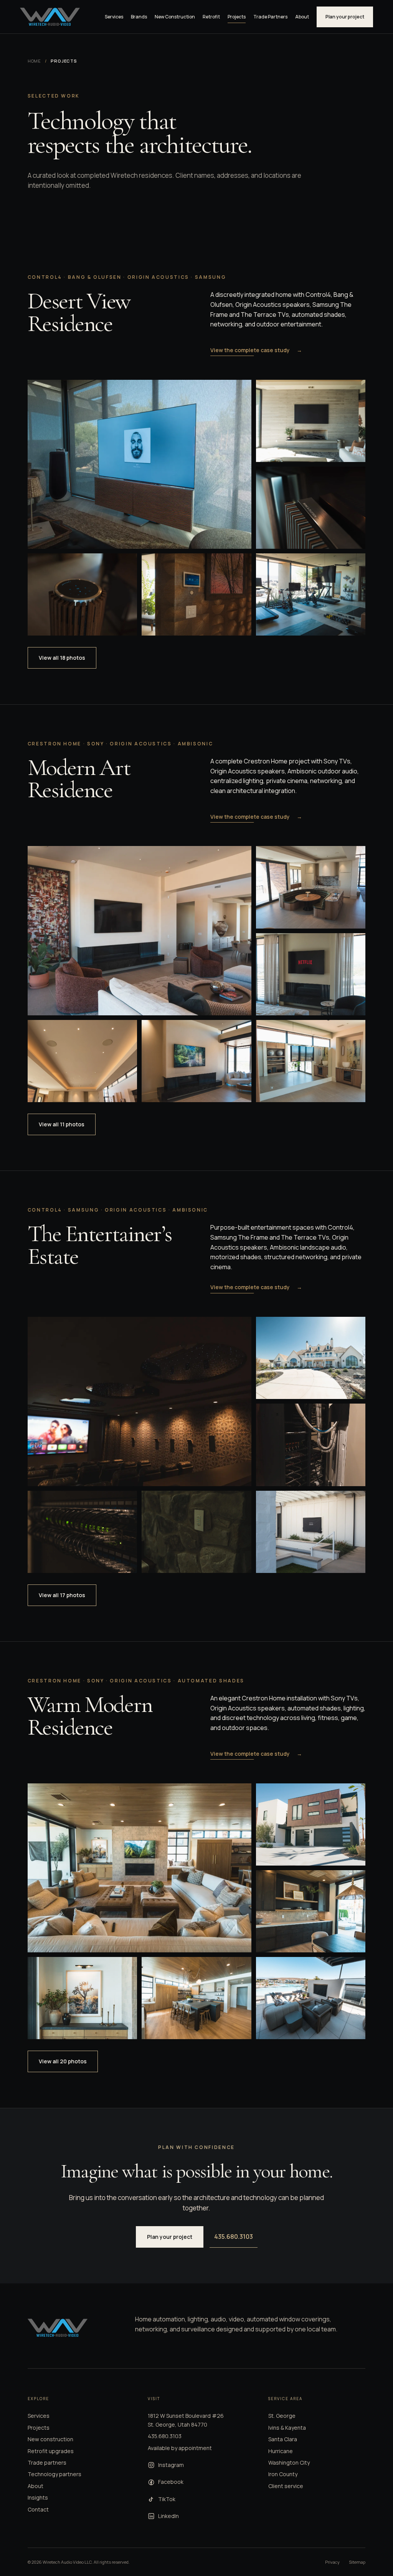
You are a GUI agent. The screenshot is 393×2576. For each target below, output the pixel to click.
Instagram (171, 2465)
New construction (50, 2439)
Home (35, 61)
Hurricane (281, 2451)
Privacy (332, 2562)
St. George (282, 2416)
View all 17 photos (62, 1595)
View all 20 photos (63, 2061)
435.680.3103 (234, 2237)
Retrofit (211, 17)
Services (114, 17)
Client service (286, 2486)
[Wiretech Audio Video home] (50, 17)
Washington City (289, 2463)
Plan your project (345, 17)
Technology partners (54, 2474)
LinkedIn (168, 2516)
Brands (139, 17)
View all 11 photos (62, 1124)
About (302, 17)
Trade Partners (270, 17)
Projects (237, 17)
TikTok (167, 2499)
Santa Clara (283, 2439)
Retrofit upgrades (51, 2451)
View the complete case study (256, 350)
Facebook (171, 2482)
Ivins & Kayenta (287, 2428)
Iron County (283, 2474)
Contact (38, 2509)
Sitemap (357, 2562)
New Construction (175, 17)
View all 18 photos (62, 658)
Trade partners (47, 2463)
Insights (38, 2497)
